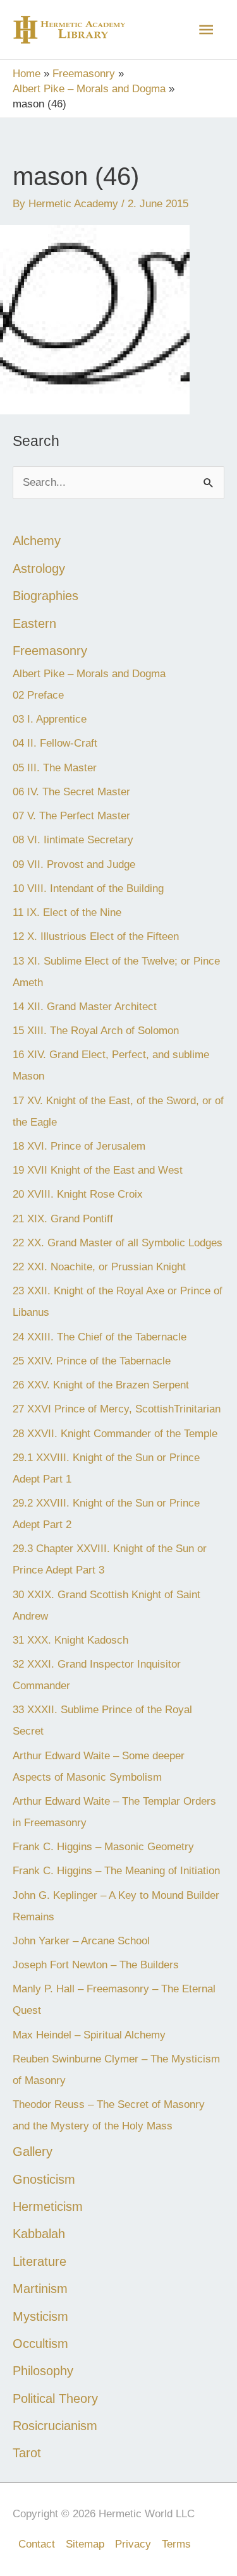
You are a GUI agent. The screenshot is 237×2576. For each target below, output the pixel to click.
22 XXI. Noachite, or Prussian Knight (99, 1267)
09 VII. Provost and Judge (74, 864)
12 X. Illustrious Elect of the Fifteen (96, 936)
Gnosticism (44, 2179)
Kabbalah (39, 2234)
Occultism (40, 2344)
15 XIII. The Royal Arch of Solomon (96, 1031)
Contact (37, 2544)
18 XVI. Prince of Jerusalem (79, 1146)
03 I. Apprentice (50, 719)
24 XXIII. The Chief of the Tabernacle (100, 1337)
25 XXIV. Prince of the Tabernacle (92, 1361)
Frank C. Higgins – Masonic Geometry (103, 1847)
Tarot (27, 2453)
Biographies (46, 596)
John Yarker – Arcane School (81, 1941)
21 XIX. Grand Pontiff (63, 1219)
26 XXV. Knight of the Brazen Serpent (101, 1385)
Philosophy (43, 2371)
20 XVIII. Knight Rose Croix (78, 1194)
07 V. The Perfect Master (71, 816)
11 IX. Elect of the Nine (67, 912)
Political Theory (55, 2398)
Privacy (133, 2544)
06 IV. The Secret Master (71, 792)
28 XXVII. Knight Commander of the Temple (115, 1434)
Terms (176, 2544)
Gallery (33, 2152)
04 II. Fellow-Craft (55, 743)
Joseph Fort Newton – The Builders (97, 1965)
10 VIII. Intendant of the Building (88, 888)
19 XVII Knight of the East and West (98, 1170)
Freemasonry (50, 651)
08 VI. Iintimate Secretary (73, 840)
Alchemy (37, 541)
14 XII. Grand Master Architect (85, 1007)
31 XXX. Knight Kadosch (70, 1640)
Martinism (40, 2289)
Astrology (39, 569)
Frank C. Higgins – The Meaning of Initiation (116, 1871)
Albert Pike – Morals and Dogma (89, 674)
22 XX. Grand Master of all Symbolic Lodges (118, 1243)
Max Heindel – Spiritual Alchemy (89, 2035)
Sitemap (85, 2544)
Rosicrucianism (55, 2426)
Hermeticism (48, 2206)
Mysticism (40, 2316)
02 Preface (38, 695)
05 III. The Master (55, 768)
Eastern (34, 623)
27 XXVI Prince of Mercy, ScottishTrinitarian (117, 1409)
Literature (39, 2261)
